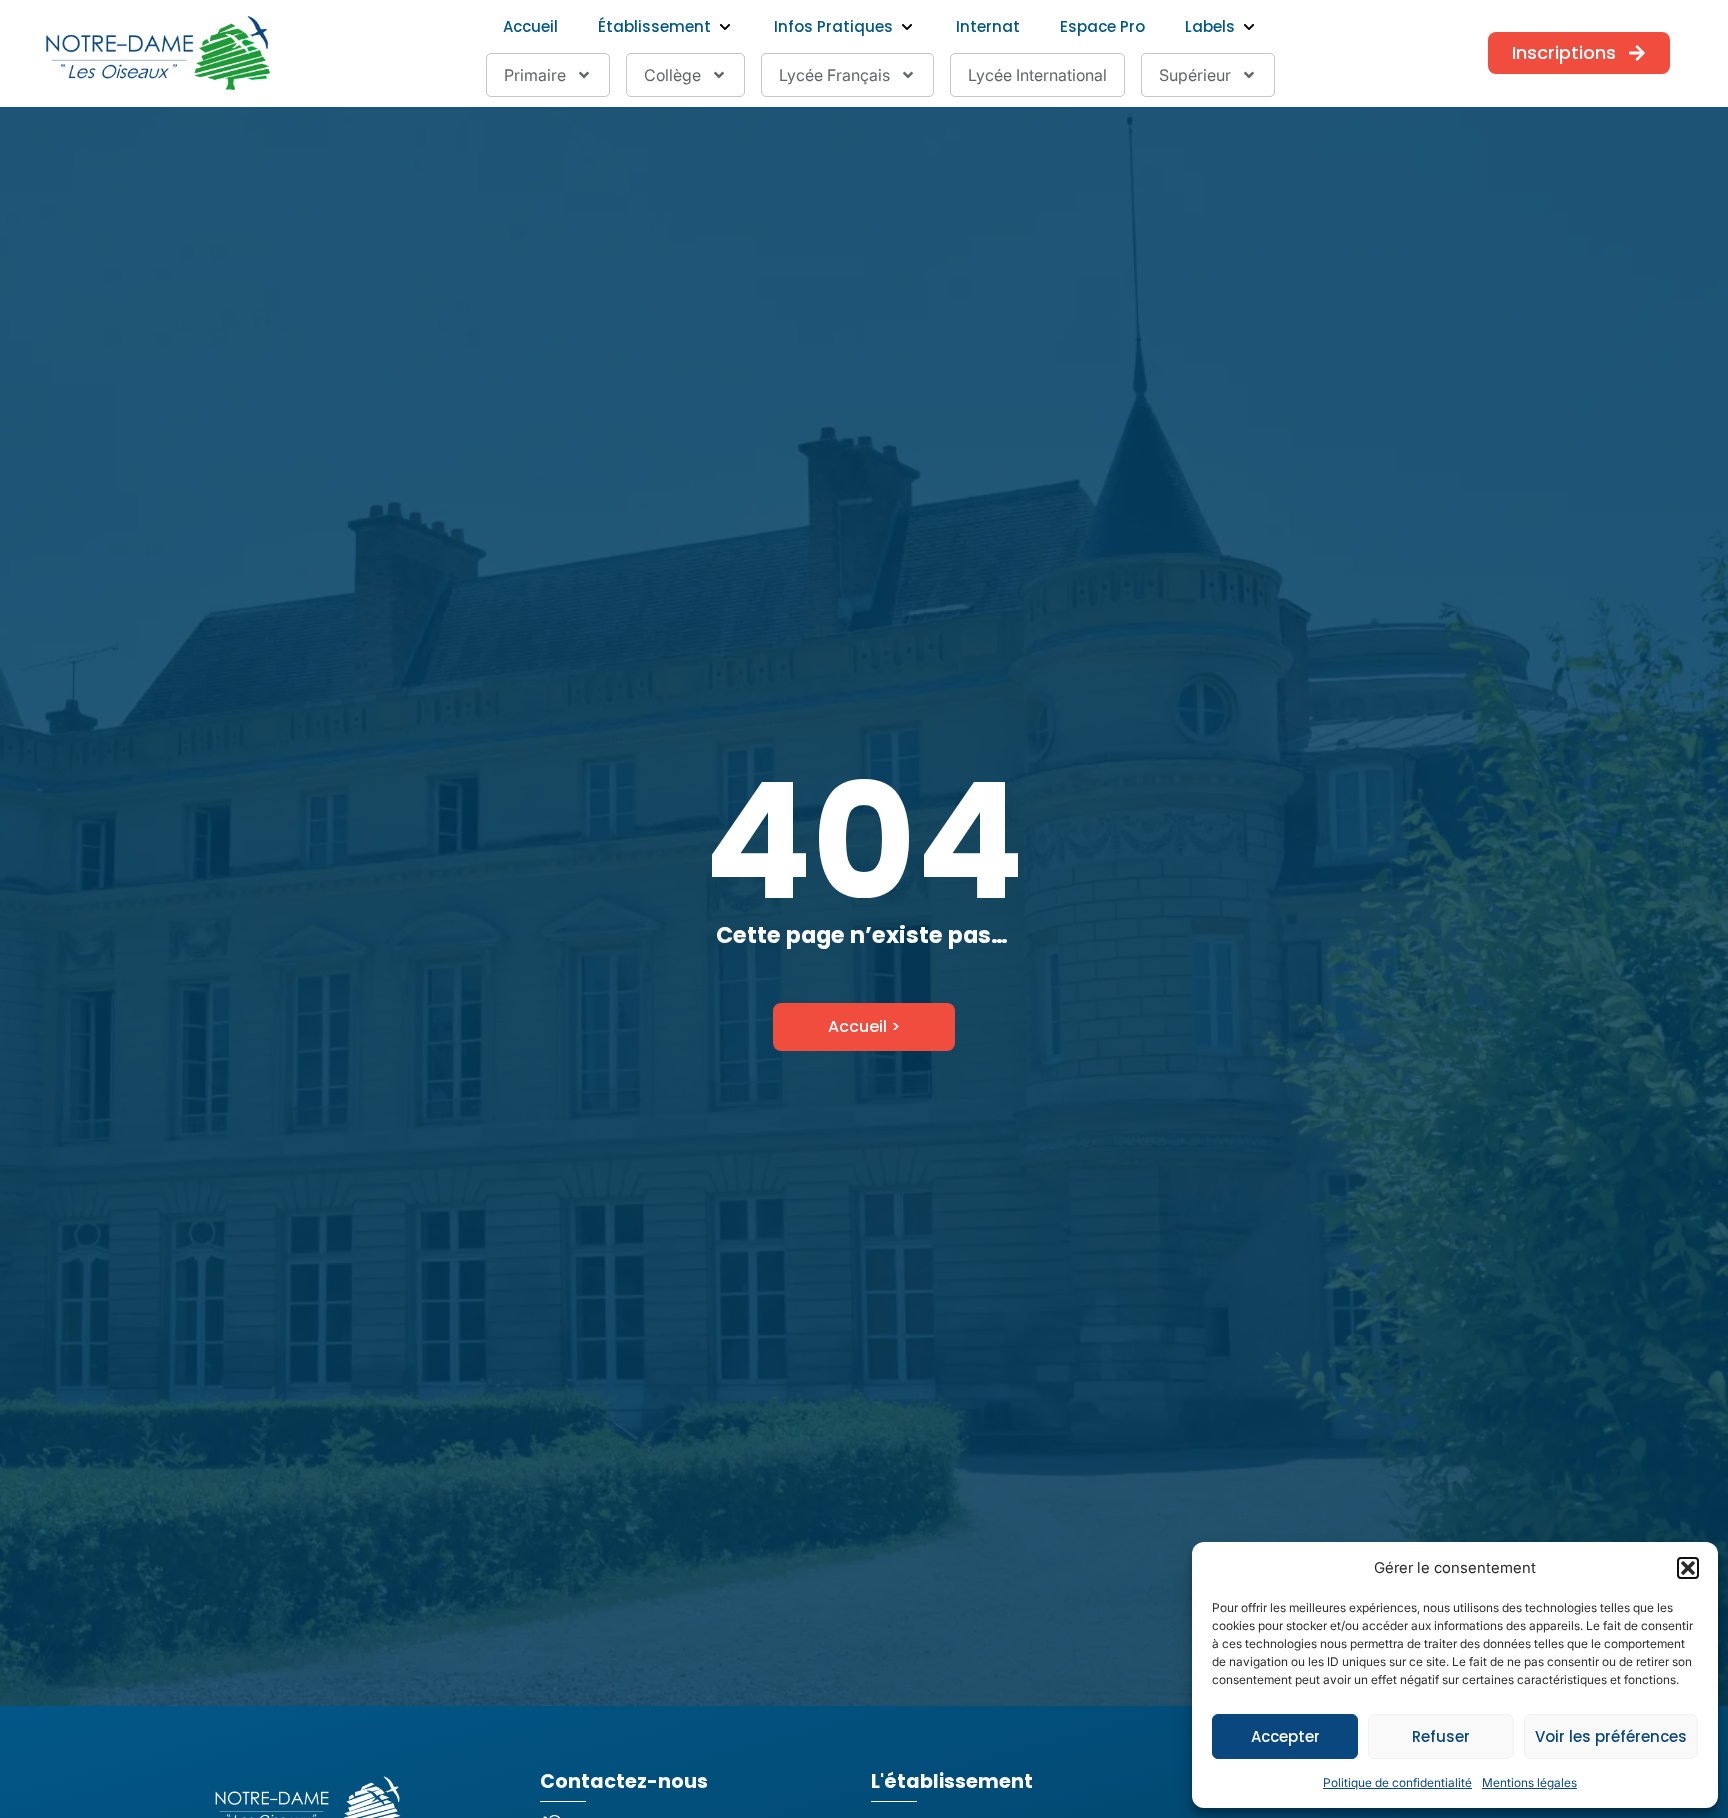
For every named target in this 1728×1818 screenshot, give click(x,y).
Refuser (1441, 1736)
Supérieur (1195, 75)
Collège (672, 75)
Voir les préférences (1611, 1736)
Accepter (1285, 1736)
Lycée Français (834, 75)
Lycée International (1037, 75)
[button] (1688, 1568)
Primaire (535, 75)
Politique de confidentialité (1397, 1782)
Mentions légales (1529, 1782)
